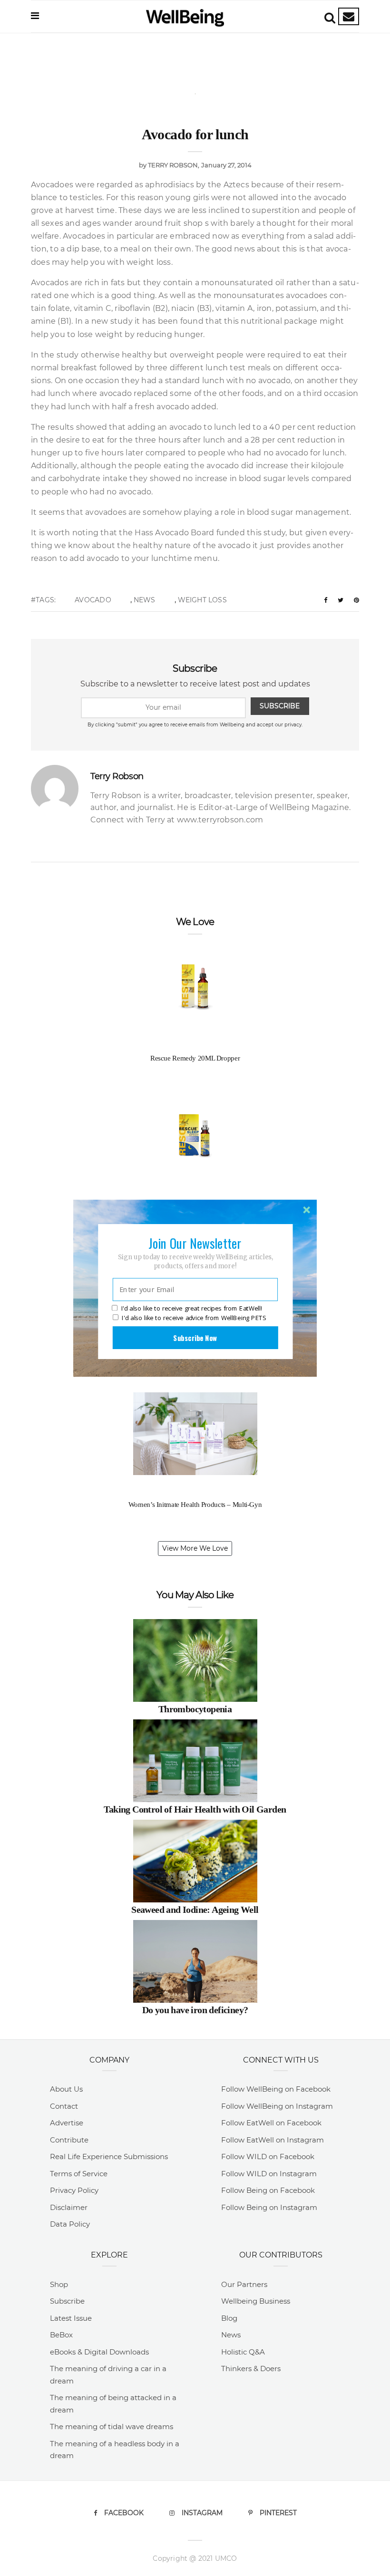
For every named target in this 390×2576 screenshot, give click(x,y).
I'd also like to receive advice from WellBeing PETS (194, 1318)
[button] (195, 1243)
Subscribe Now (195, 1337)
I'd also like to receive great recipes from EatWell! (192, 1308)
